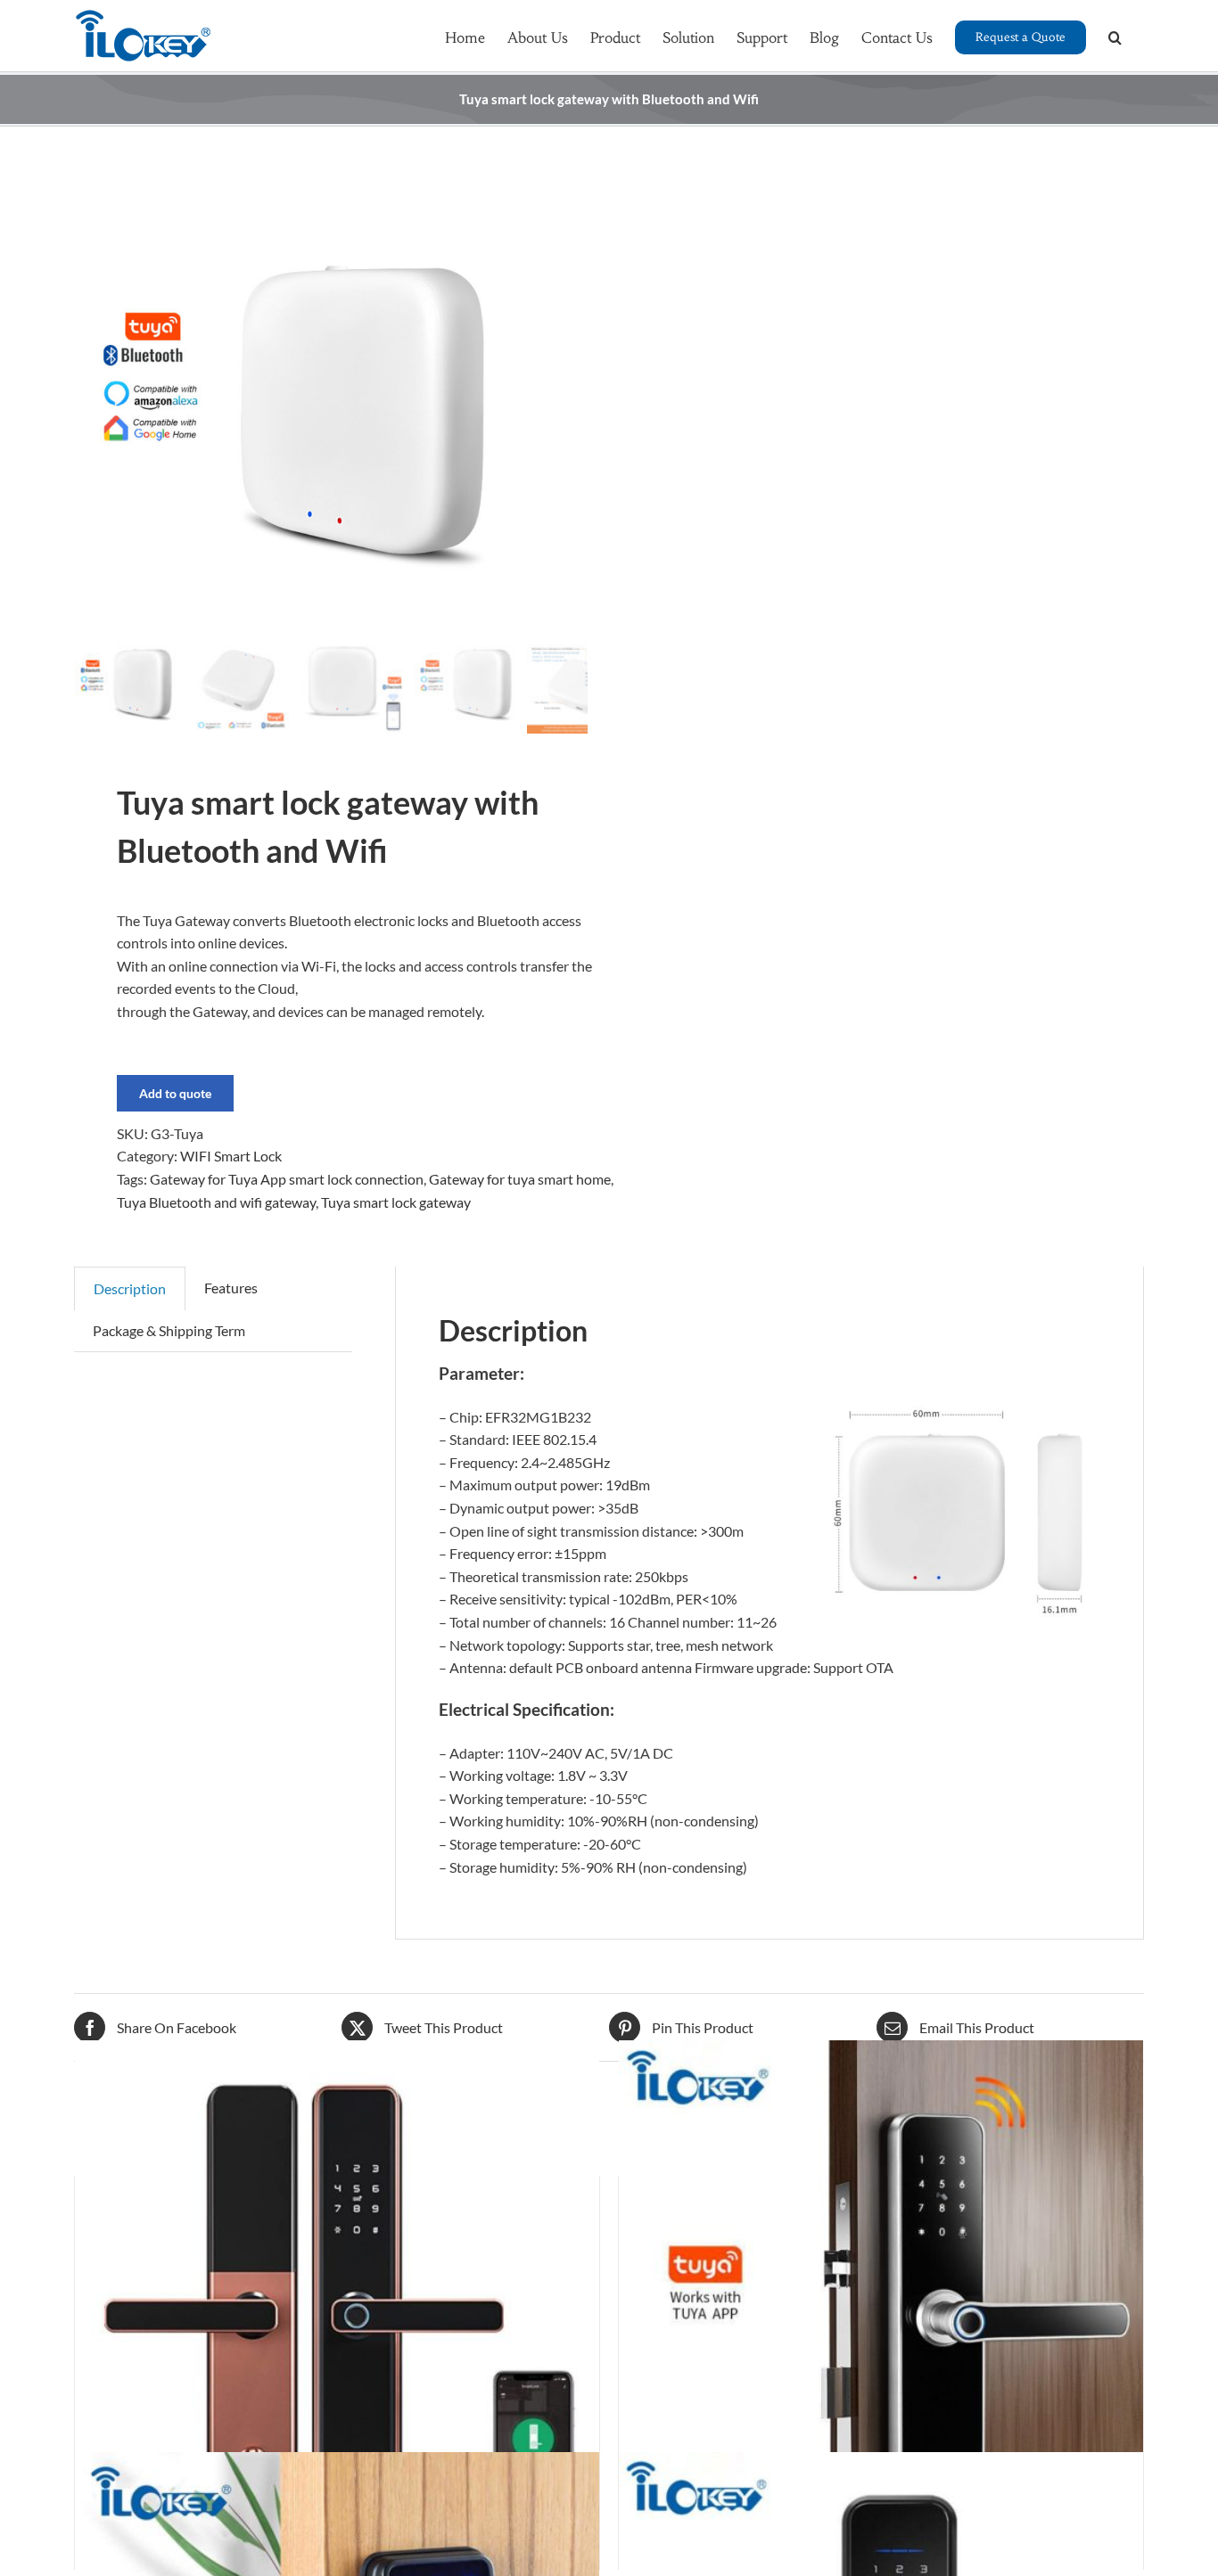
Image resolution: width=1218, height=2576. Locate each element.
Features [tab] (231, 1288)
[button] (1115, 36)
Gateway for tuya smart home (520, 1179)
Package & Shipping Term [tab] (169, 1330)
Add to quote (175, 1093)
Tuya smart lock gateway (396, 1202)
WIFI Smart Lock (231, 1156)
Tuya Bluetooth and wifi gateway (216, 1202)
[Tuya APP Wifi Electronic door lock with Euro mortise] (881, 2303)
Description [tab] (130, 1288)
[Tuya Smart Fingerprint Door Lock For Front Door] (337, 2303)
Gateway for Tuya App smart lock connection (287, 1179)
